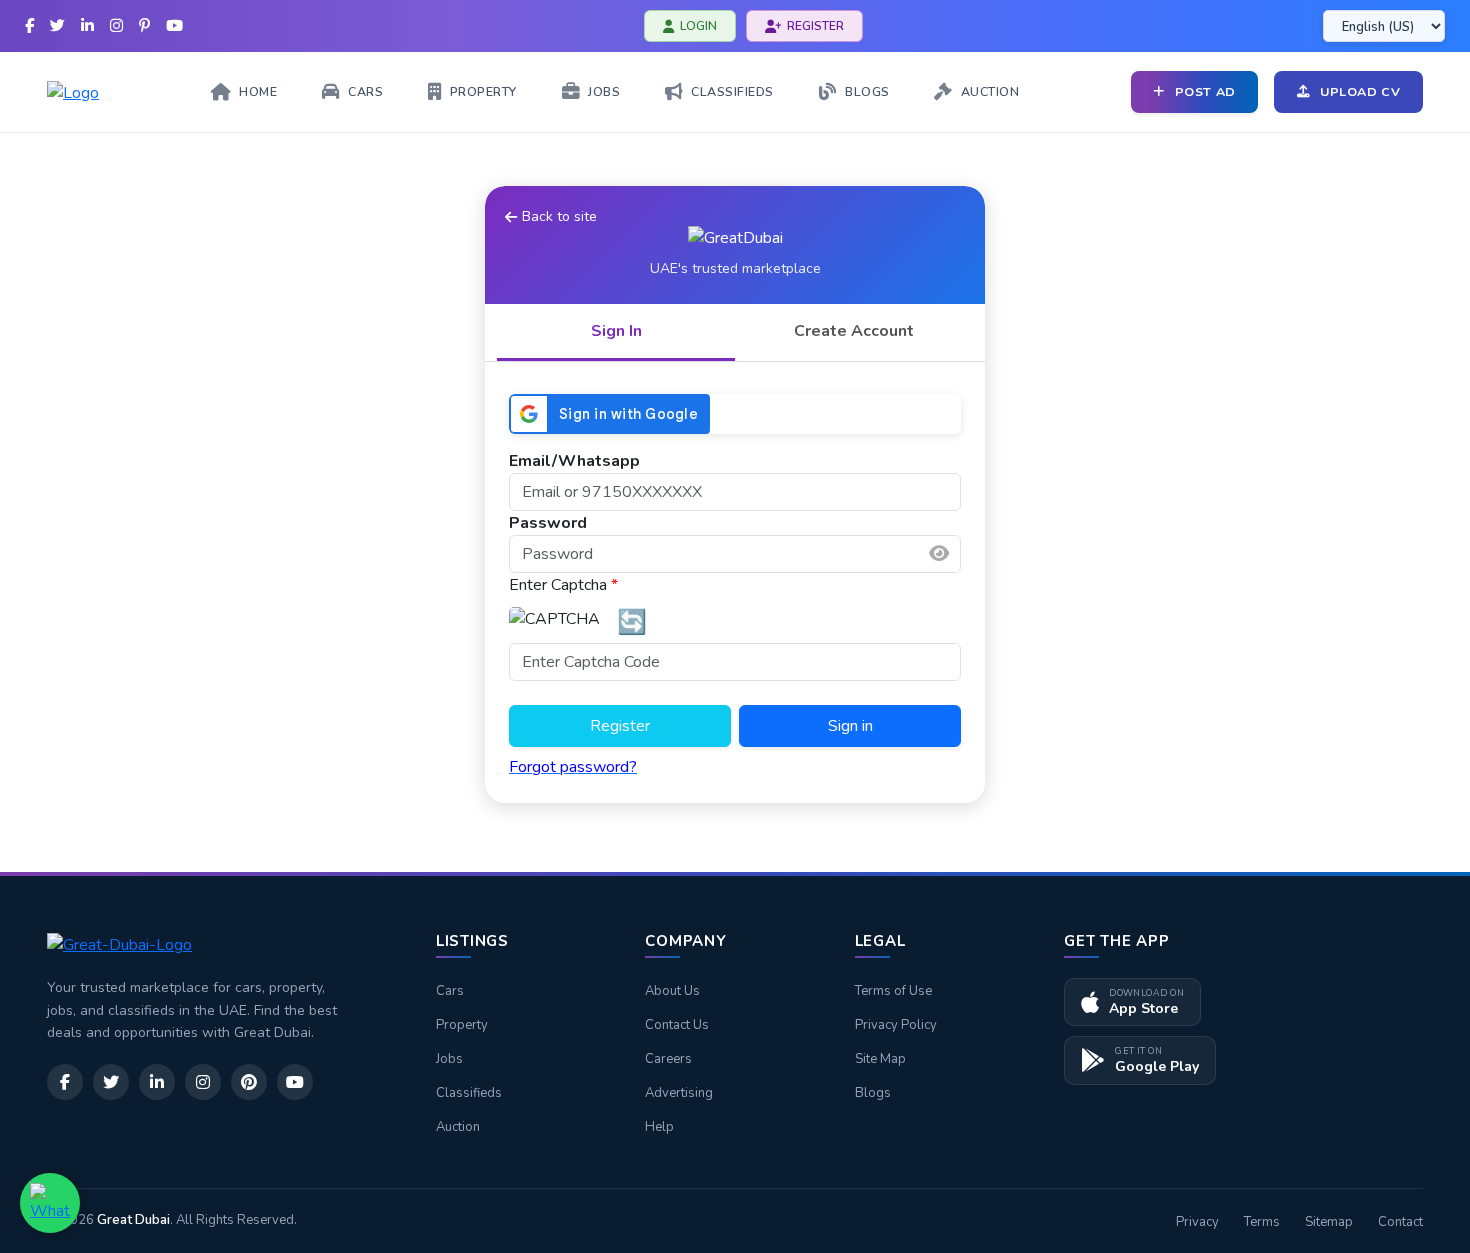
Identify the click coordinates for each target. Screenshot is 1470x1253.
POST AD (1205, 91)
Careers (668, 1059)
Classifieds (469, 1093)
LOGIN (698, 26)
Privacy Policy (896, 1025)
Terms (1262, 1222)
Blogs (873, 1093)
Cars (450, 991)
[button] (939, 554)
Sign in (850, 726)
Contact (1400, 1222)
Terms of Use (893, 991)
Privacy (1197, 1222)
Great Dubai (133, 1220)
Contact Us (677, 1025)
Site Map (880, 1059)
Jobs (449, 1059)
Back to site (559, 216)
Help (659, 1127)
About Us (672, 991)
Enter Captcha (563, 585)
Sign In (616, 331)
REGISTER (815, 26)
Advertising (679, 1093)
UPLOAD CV (1360, 91)
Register (620, 726)
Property (462, 1025)
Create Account (854, 331)
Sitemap (1329, 1222)
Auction (458, 1127)
